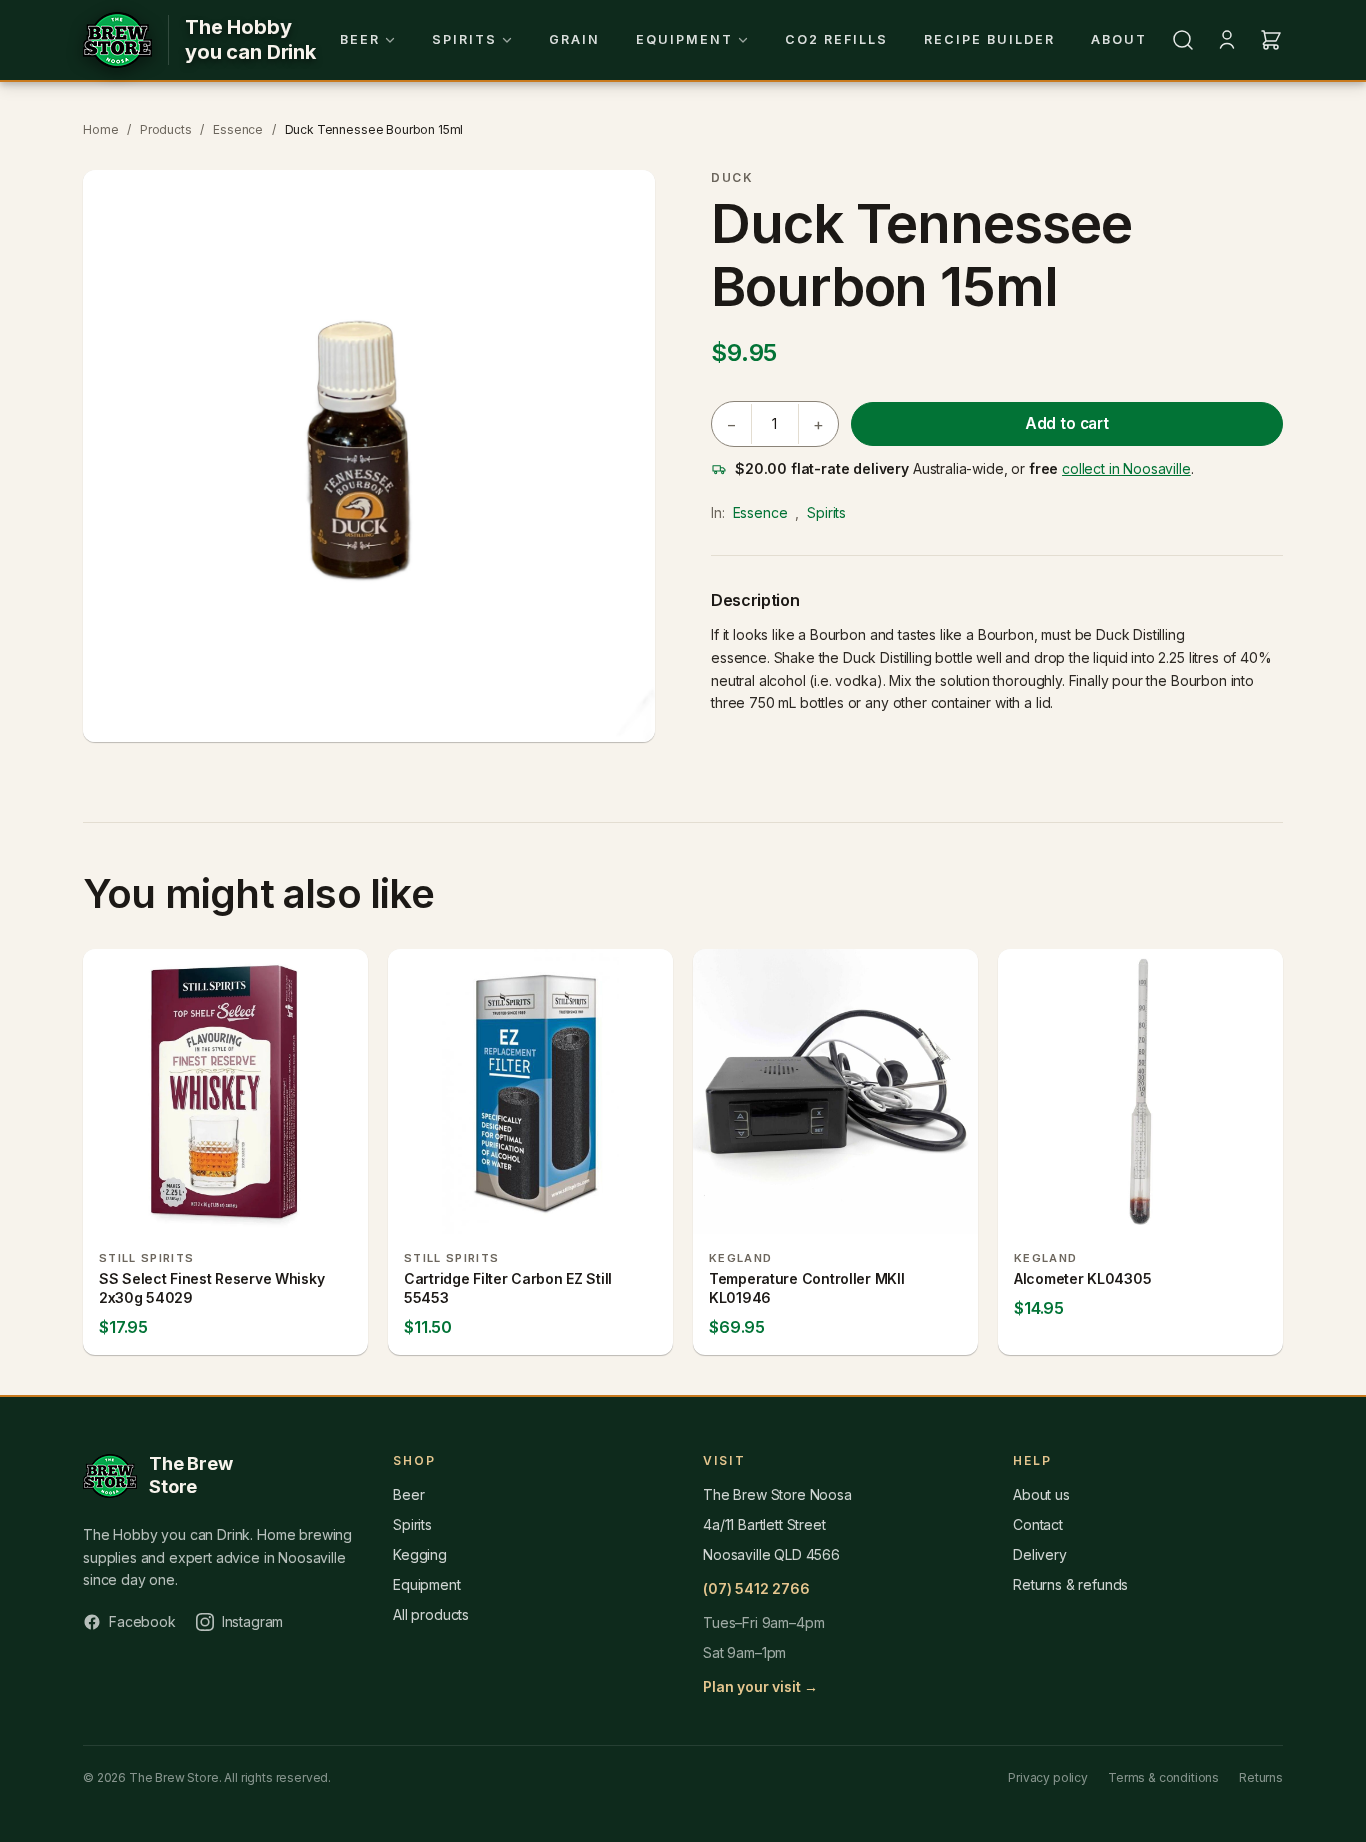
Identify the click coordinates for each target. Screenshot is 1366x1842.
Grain (574, 39)
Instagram (253, 1621)
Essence (238, 129)
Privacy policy (1048, 1777)
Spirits (464, 39)
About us (1041, 1494)
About (1119, 39)
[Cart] (1271, 40)
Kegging (420, 1554)
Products (166, 129)
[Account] (1227, 40)
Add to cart (1067, 423)
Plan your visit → (760, 1686)
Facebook (142, 1621)
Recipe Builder (989, 39)
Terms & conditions (1163, 1777)
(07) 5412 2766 (756, 1588)
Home (100, 129)
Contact (1038, 1524)
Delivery (1040, 1554)
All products (431, 1614)
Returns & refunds (1070, 1584)
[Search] (1183, 40)
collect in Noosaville (1126, 468)
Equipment (684, 39)
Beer (360, 39)
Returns (1261, 1777)
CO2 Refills (836, 39)
